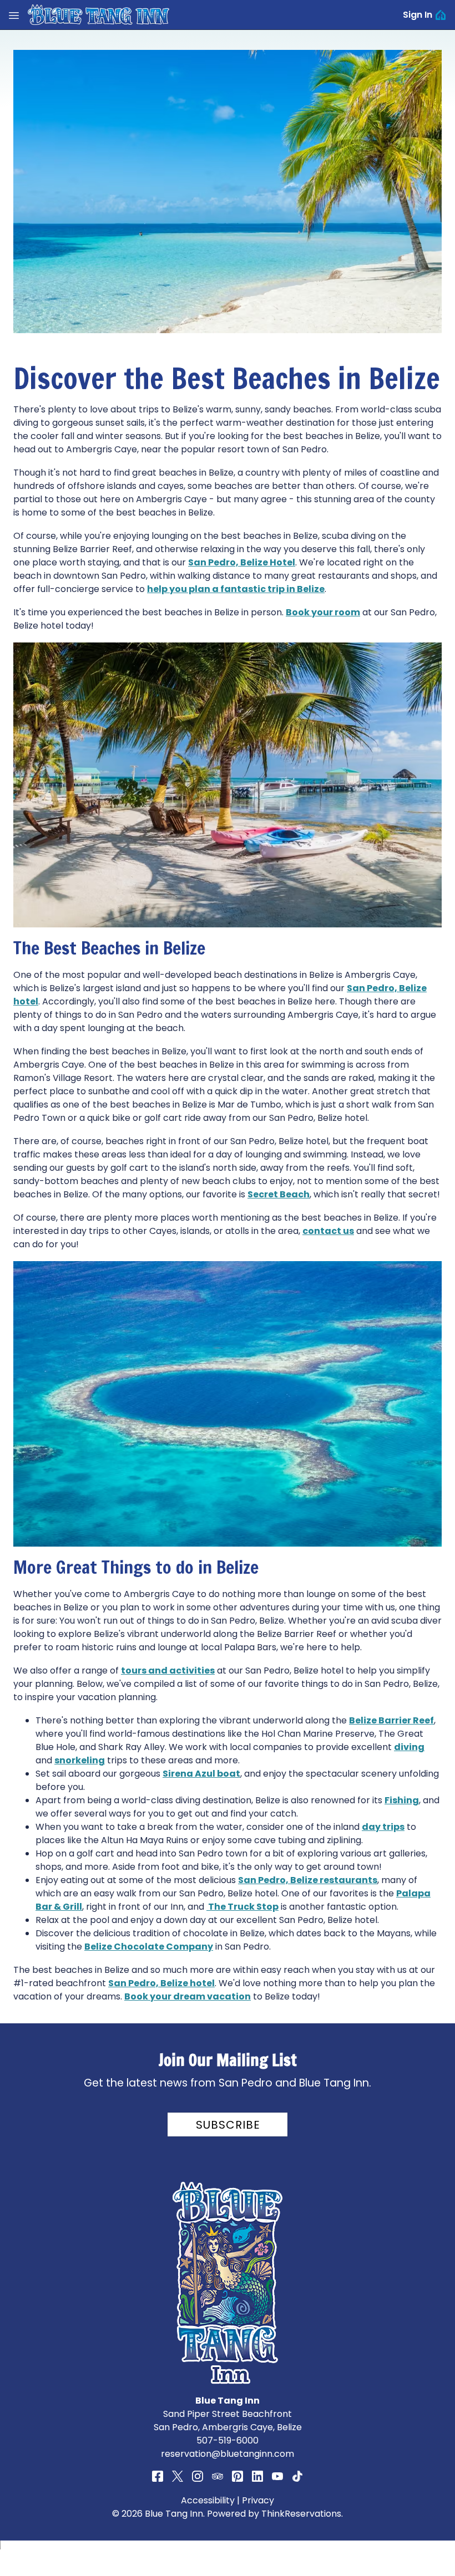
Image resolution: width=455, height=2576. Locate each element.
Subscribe (228, 2125)
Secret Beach (279, 1194)
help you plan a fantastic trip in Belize (236, 589)
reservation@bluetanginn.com (228, 2454)
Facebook (158, 2476)
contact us (328, 1231)
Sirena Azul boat (201, 1774)
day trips (383, 1827)
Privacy (258, 2500)
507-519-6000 (228, 2440)
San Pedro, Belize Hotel (242, 562)
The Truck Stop (242, 1907)
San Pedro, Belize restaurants (308, 1880)
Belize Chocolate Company (149, 1947)
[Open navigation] (14, 15)
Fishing (402, 1800)
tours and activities (168, 1670)
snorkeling (80, 1760)
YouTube (277, 2476)
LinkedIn (257, 2476)
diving (409, 1747)
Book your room (323, 612)
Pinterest (237, 2476)
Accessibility (208, 2500)
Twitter (178, 2476)
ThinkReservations (301, 2514)
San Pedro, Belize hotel (161, 1983)
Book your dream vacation (188, 1996)
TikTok (297, 2476)
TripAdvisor (218, 2476)
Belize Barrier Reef (391, 1720)
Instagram (198, 2476)
